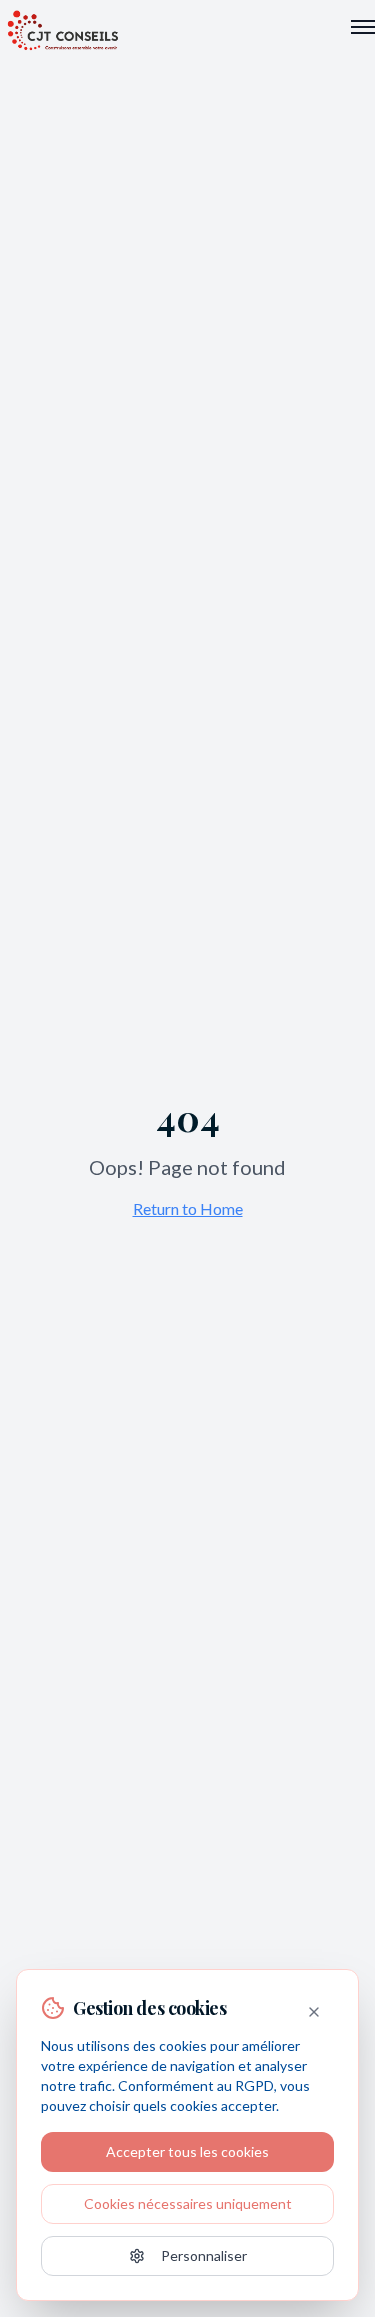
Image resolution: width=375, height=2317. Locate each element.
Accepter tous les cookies (187, 2151)
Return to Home (188, 1208)
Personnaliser (204, 2255)
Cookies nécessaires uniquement (188, 2203)
